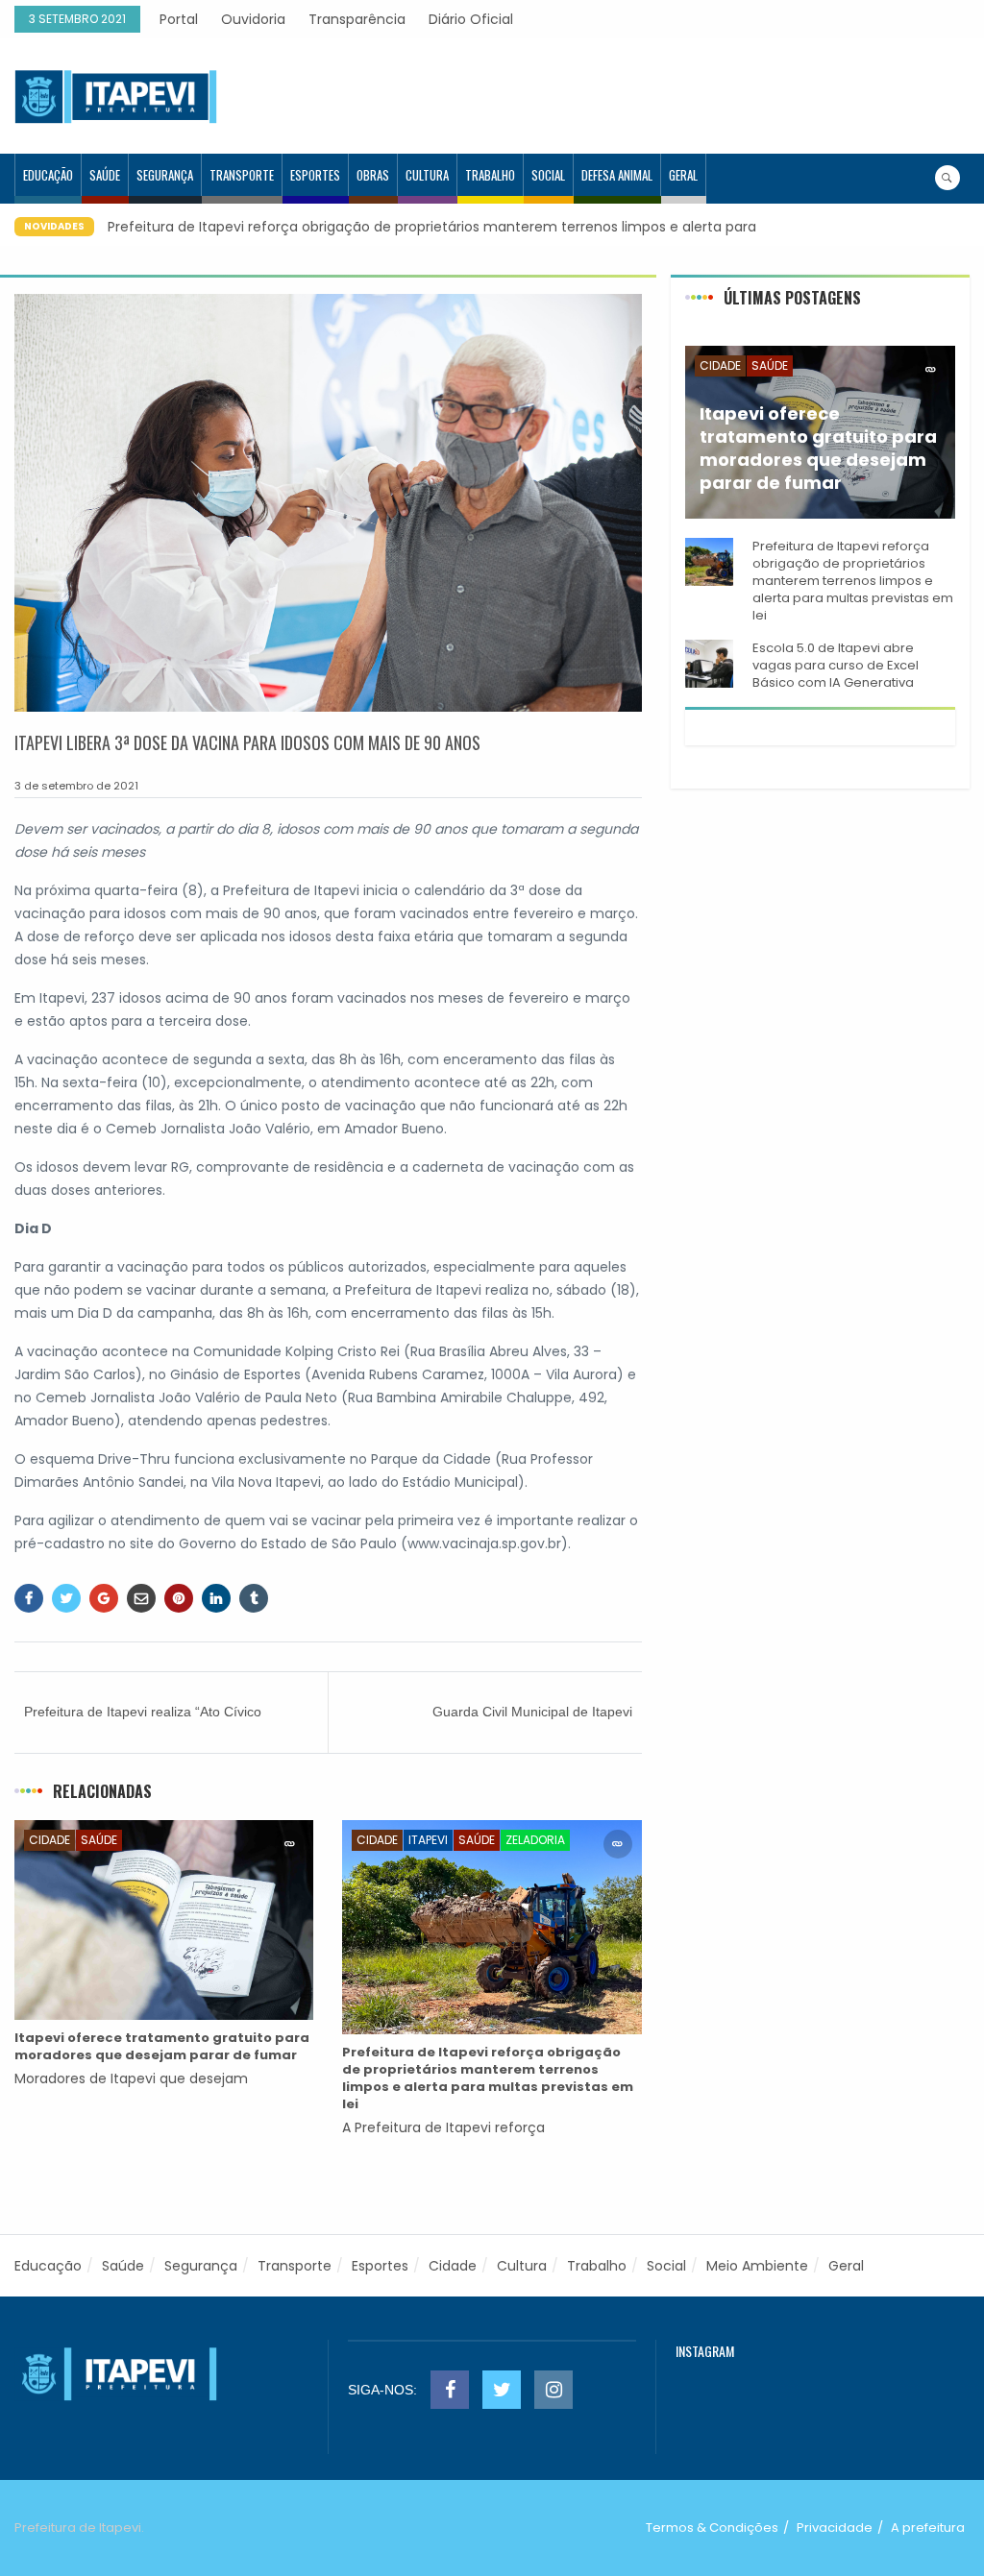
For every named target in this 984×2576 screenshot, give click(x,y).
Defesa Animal (617, 175)
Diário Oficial (471, 19)
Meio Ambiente (757, 2266)
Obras (373, 175)
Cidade (49, 1840)
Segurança (165, 175)
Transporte (242, 175)
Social (548, 175)
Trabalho (490, 175)
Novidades (54, 226)
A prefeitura (928, 2527)
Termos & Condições (712, 2527)
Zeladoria (535, 1840)
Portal (179, 19)
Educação (48, 175)
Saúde (105, 175)
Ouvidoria (253, 19)
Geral (683, 175)
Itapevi (428, 1840)
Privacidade (835, 2527)
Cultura (427, 175)
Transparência (357, 19)
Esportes (315, 175)
